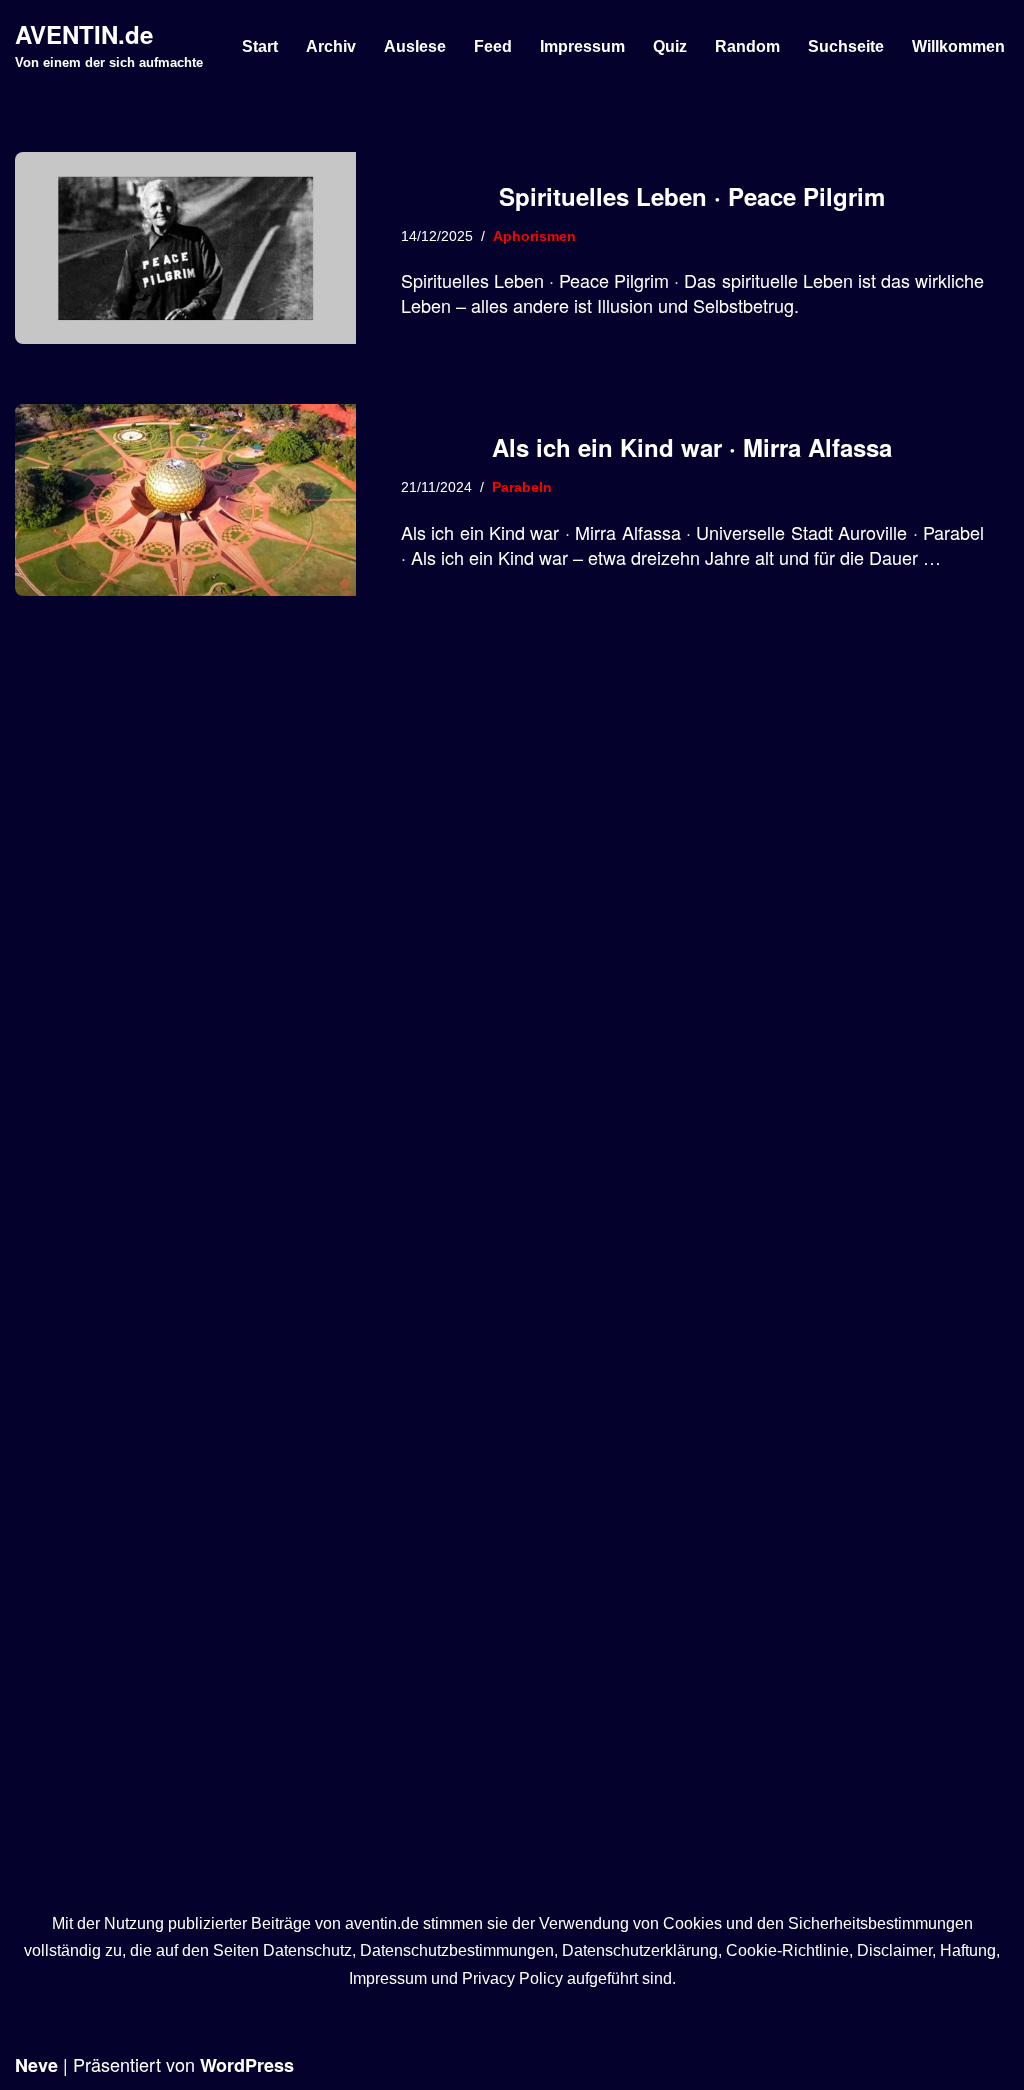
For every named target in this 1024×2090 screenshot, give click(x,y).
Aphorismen (534, 236)
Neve (36, 2065)
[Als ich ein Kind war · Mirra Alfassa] (185, 500)
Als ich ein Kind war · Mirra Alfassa (692, 447)
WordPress (247, 2065)
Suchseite (846, 46)
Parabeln (522, 487)
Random (747, 46)
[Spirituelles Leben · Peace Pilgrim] (185, 248)
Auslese (415, 46)
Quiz (670, 46)
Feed (493, 46)
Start (260, 46)
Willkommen (958, 46)
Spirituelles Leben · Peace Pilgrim (692, 196)
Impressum (582, 46)
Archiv (331, 46)
